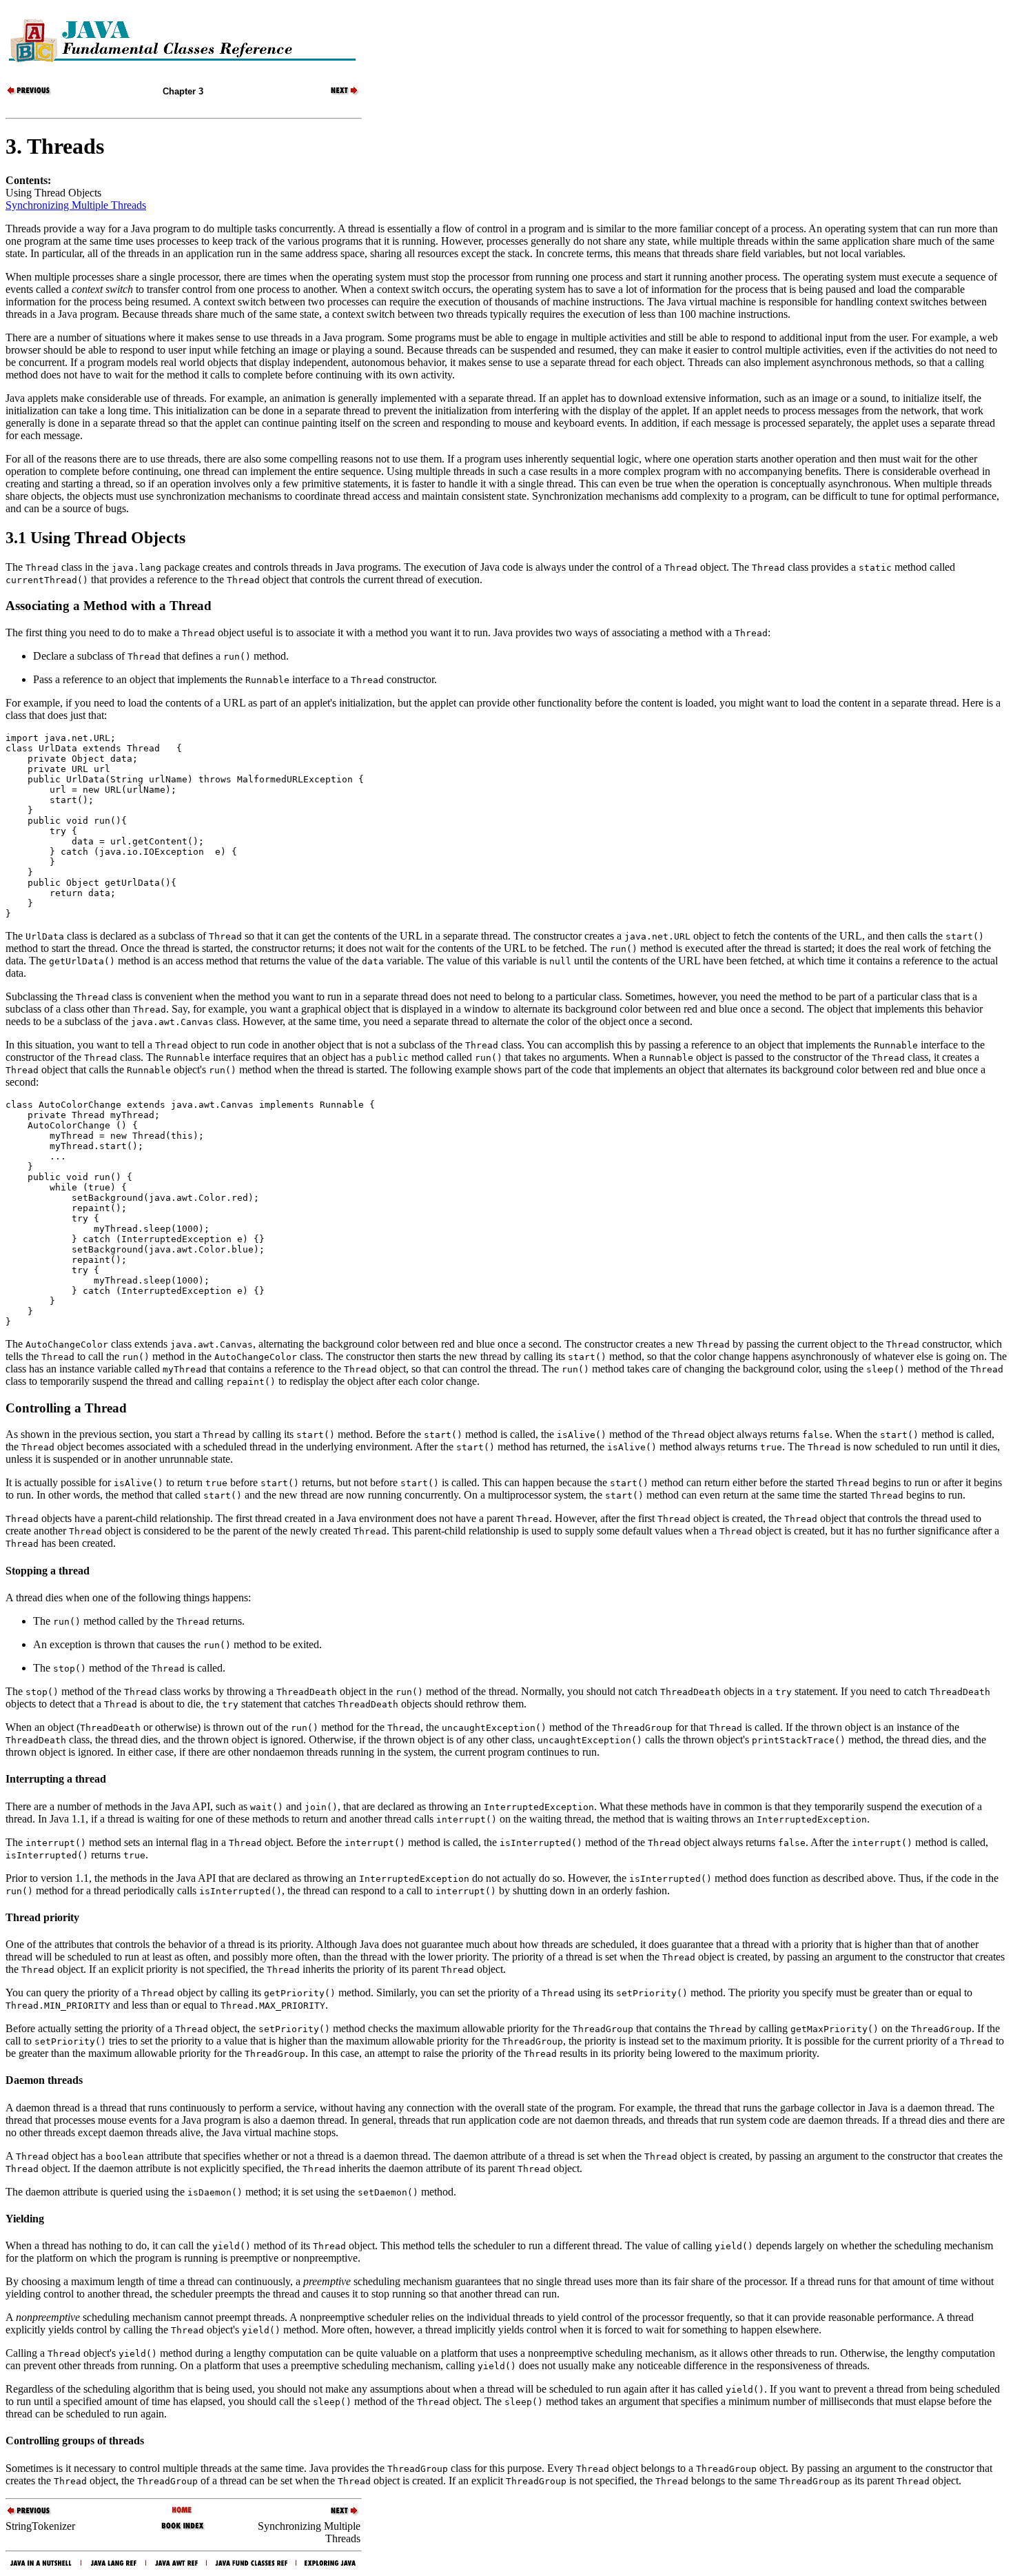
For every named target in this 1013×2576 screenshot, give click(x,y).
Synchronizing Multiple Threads (76, 205)
